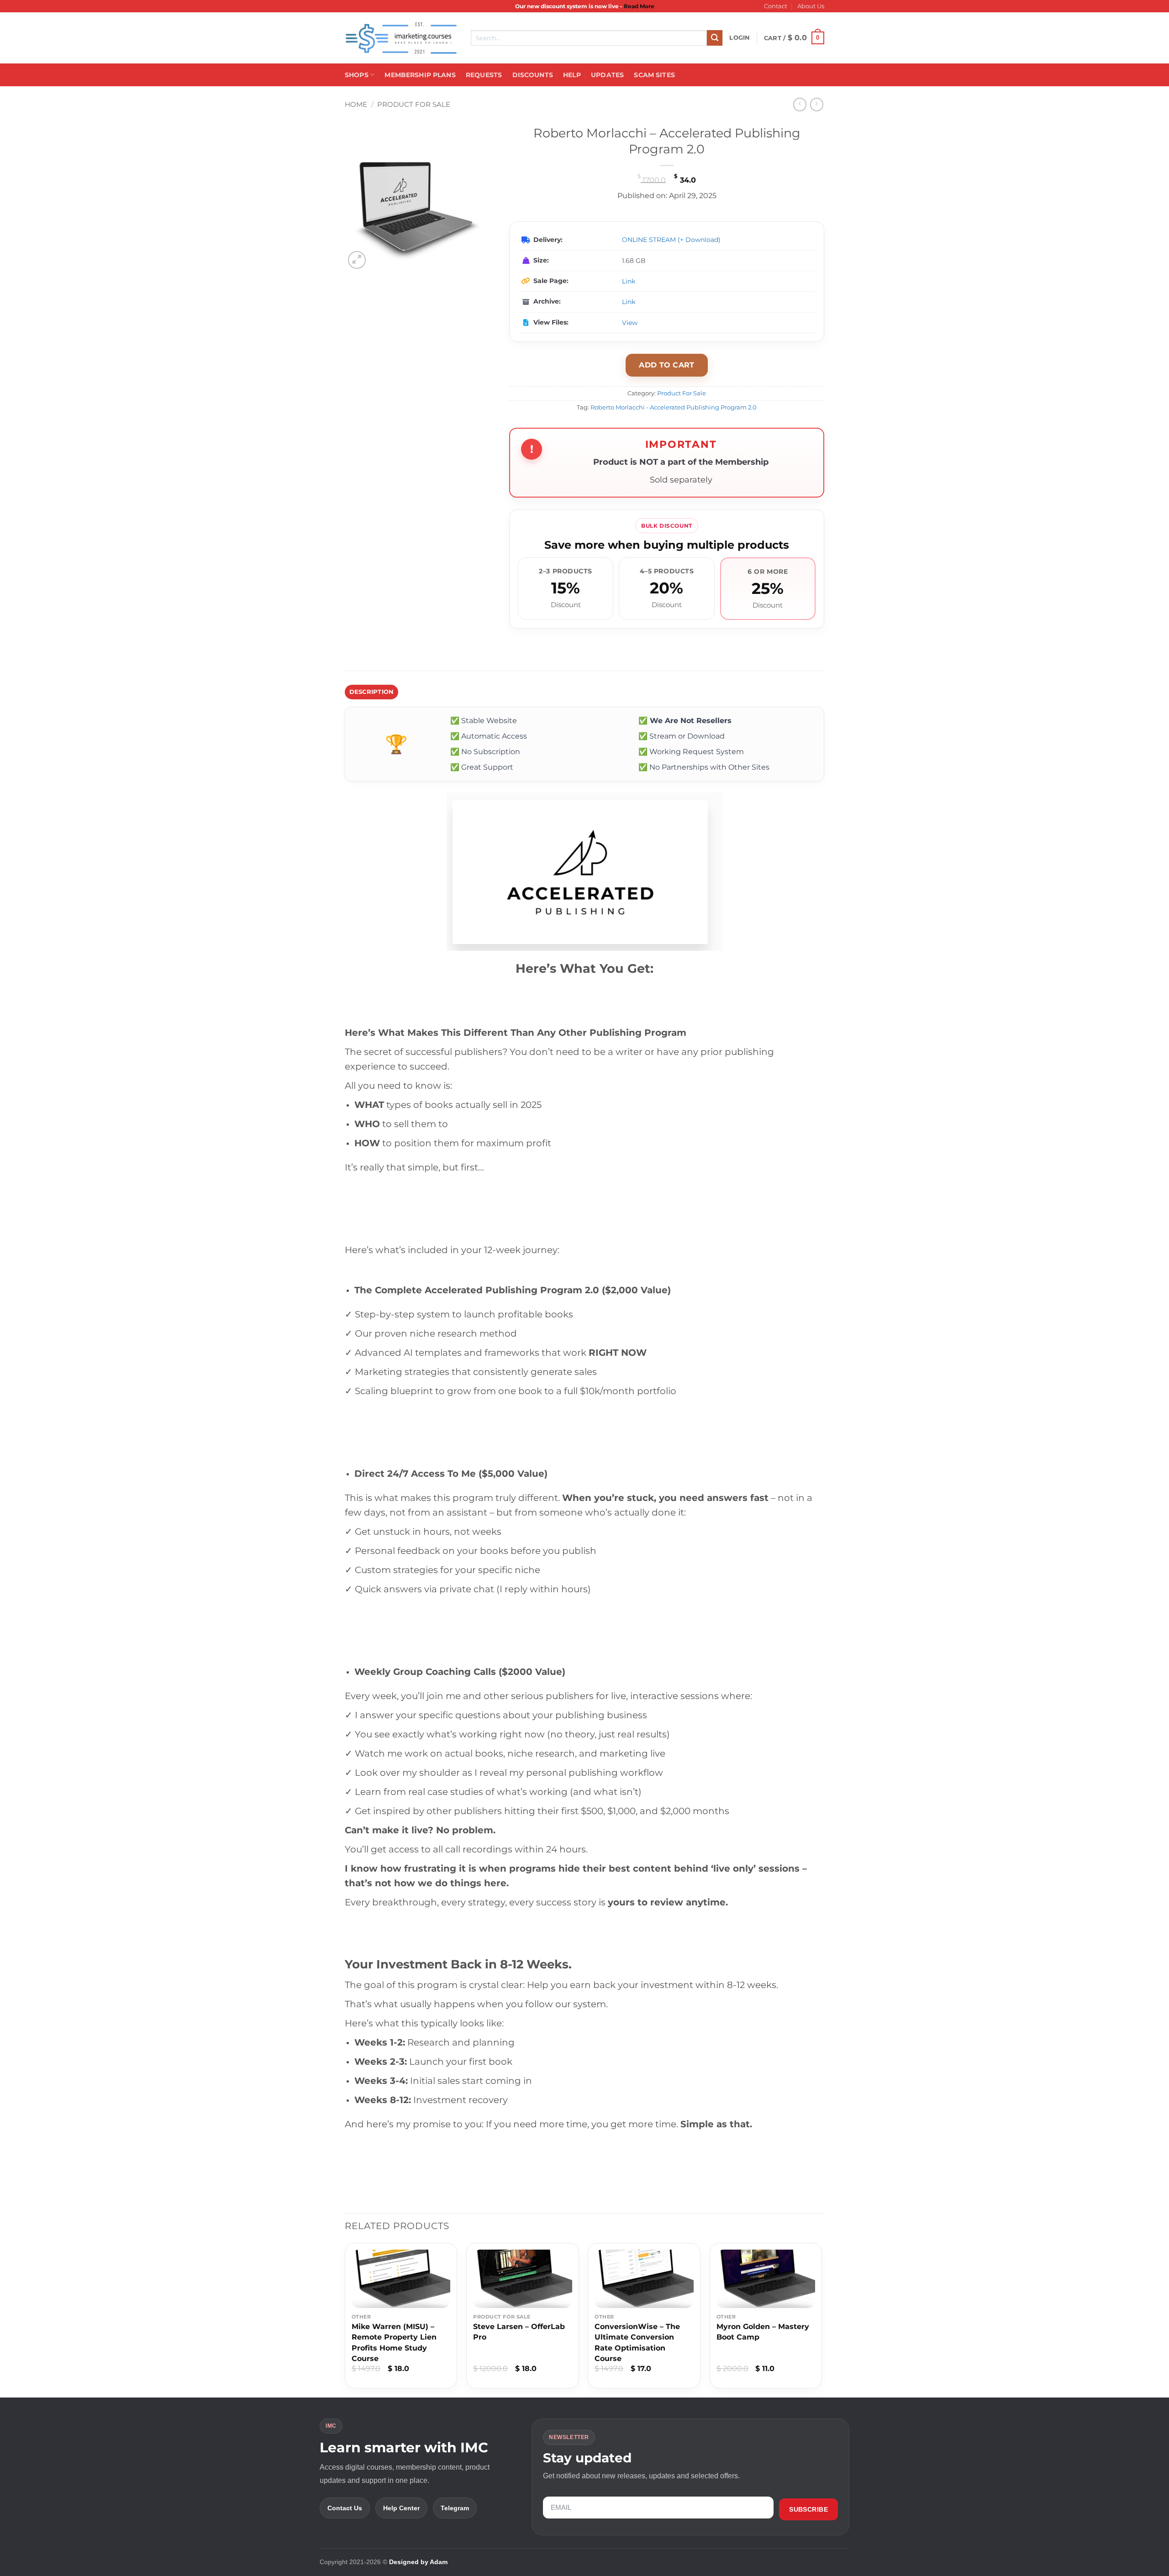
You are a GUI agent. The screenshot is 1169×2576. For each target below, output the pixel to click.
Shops (357, 75)
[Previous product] (817, 104)
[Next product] (800, 104)
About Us (811, 6)
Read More (639, 6)
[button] (740, 38)
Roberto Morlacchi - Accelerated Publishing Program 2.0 (674, 407)
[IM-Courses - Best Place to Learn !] (401, 38)
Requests (484, 75)
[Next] (821, 2319)
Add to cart (667, 365)
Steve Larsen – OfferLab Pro (519, 2332)
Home (356, 104)
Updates (607, 75)
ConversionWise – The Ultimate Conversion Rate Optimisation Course (637, 2343)
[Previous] (345, 2319)
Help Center (401, 2508)
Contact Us (345, 2508)
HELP (572, 75)
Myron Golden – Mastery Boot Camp (763, 2332)
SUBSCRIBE (808, 2509)
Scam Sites (654, 75)
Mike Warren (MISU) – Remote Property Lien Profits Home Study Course (394, 2343)
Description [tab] (372, 692)
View (630, 323)
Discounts (533, 75)
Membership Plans (420, 75)
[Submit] (715, 38)
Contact (776, 6)
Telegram (455, 2508)
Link (629, 281)
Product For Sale (414, 104)
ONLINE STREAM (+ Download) (671, 240)
